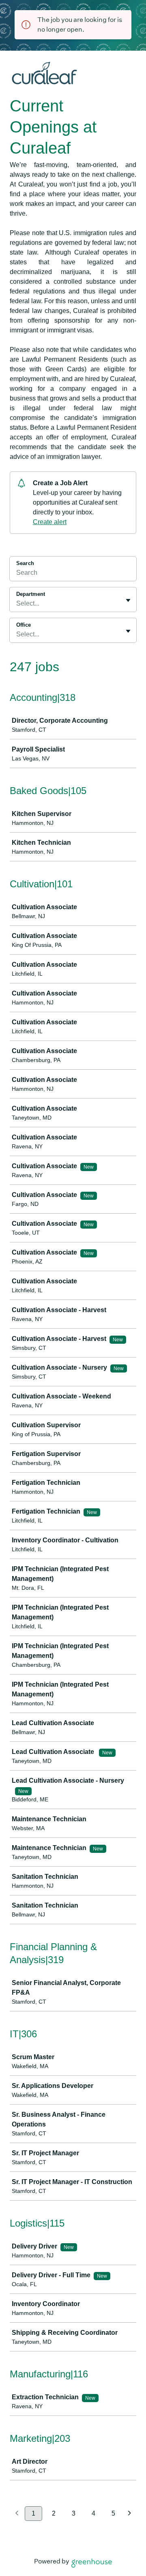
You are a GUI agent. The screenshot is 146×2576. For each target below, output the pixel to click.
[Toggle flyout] (128, 600)
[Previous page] (17, 2514)
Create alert (50, 522)
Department (31, 594)
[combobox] (17, 604)
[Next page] (130, 2514)
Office (24, 625)
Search (25, 563)
